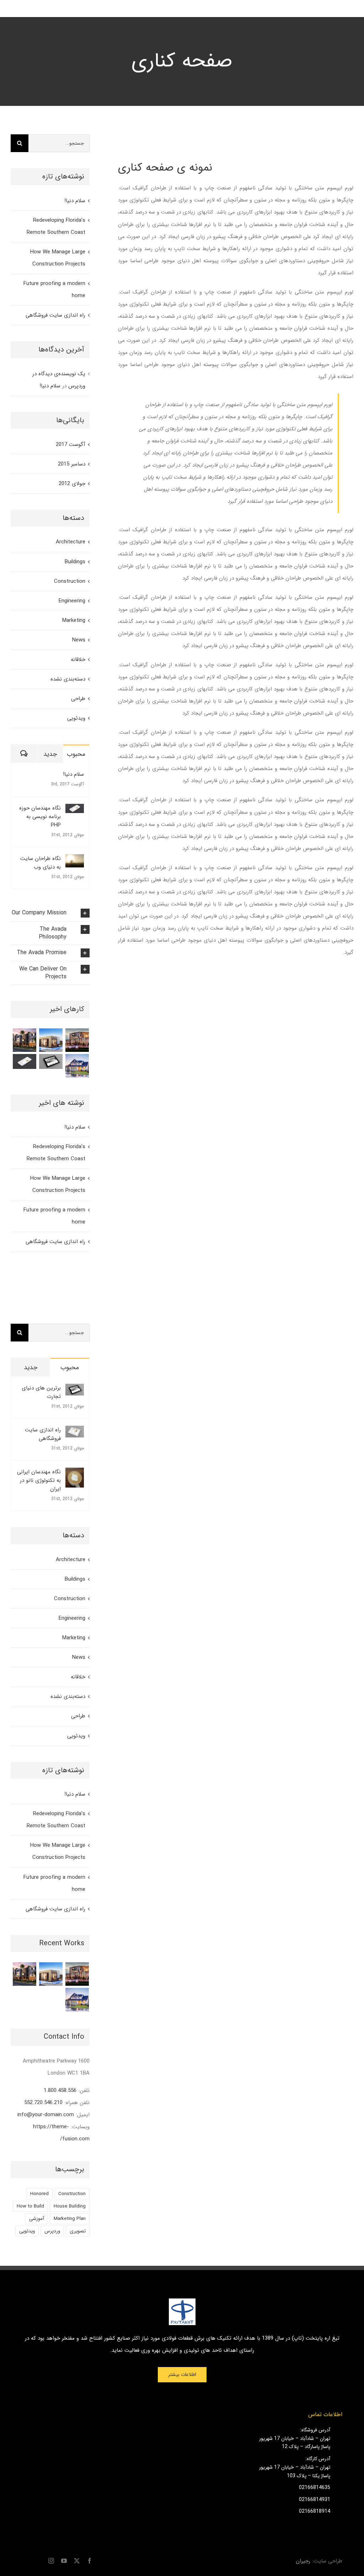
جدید (50, 754)
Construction (70, 581)
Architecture (71, 542)
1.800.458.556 (60, 2091)
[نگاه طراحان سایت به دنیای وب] (75, 860)
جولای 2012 (72, 484)
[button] (50, 913)
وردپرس (52, 2231)
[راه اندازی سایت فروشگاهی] (75, 1432)
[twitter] (77, 2561)
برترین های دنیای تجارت (41, 1392)
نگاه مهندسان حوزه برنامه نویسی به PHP (40, 817)
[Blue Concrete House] (77, 1066)
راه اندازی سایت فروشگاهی (55, 315)
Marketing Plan (70, 2219)
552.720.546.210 (43, 2103)
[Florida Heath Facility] (77, 1040)
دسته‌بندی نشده (68, 679)
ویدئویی (76, 718)
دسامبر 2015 (72, 464)
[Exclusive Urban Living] (25, 1040)
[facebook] (90, 2561)
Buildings (75, 562)
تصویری (78, 2231)
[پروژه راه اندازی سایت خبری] (25, 1061)
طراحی (78, 699)
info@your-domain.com (46, 2115)
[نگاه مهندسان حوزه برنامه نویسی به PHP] (75, 810)
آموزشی (37, 2219)
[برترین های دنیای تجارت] (75, 1390)
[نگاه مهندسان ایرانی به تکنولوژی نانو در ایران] (75, 1474)
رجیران (303, 2561)
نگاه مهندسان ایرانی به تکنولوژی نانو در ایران (39, 1480)
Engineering (72, 601)
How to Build (30, 2206)
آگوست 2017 (71, 445)
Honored (39, 2194)
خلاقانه (78, 660)
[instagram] (51, 2561)
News (79, 640)
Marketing (74, 620)
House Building (70, 2206)
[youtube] (64, 2561)
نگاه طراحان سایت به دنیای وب (41, 863)
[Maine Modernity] (51, 1040)
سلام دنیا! (75, 201)
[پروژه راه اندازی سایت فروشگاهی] (51, 1061)
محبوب (76, 754)
